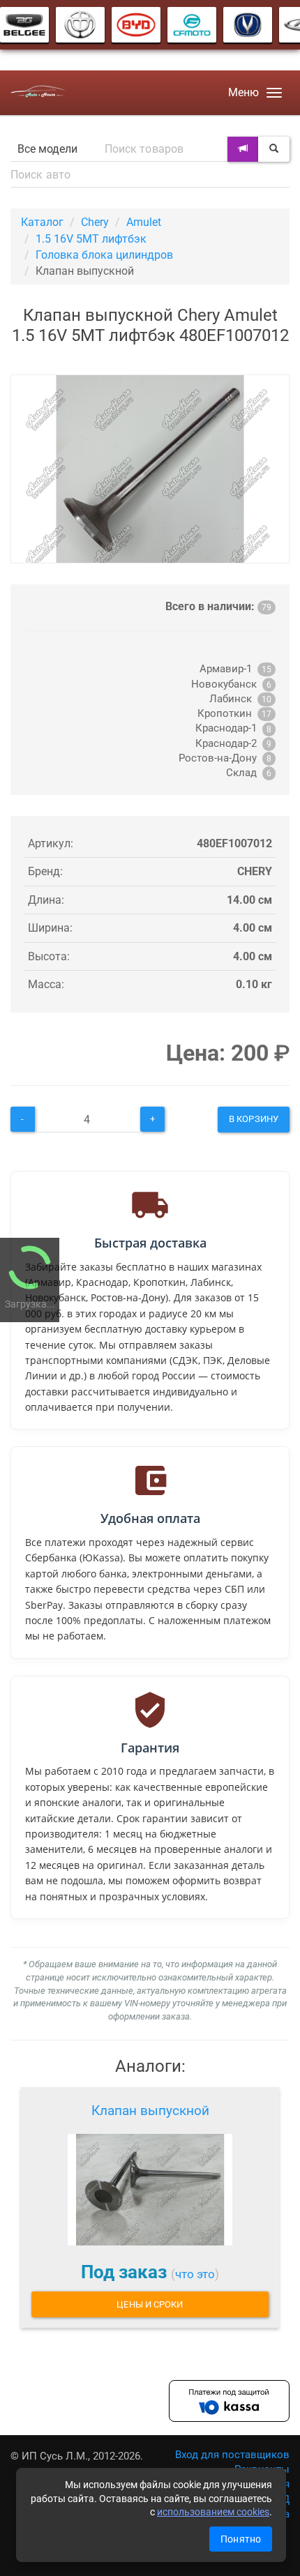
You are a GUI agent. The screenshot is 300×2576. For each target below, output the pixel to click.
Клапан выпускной (150, 2111)
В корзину (254, 1119)
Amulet (144, 222)
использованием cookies (213, 2512)
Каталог (42, 222)
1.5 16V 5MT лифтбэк (91, 239)
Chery (95, 222)
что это (195, 2274)
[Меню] (274, 93)
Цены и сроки (150, 2304)
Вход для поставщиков (232, 2455)
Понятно (241, 2539)
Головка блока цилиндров (104, 255)
